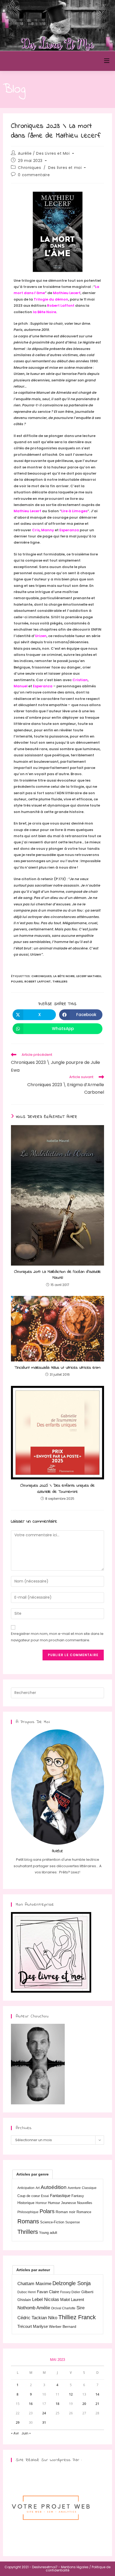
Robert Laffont (38, 981)
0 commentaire (34, 175)
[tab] (32, 2174)
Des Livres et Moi (32, 61)
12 (71, 2394)
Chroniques (29, 168)
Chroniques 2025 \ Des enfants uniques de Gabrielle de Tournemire (57, 1489)
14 (97, 2394)
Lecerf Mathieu (89, 976)
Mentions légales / (76, 2567)
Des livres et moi (65, 168)
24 (44, 2413)
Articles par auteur (33, 2270)
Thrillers (60, 981)
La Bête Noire (64, 976)
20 (84, 2404)
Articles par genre (32, 2174)
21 (97, 2404)
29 (18, 2423)
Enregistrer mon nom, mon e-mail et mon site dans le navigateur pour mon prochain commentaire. (57, 1637)
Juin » (26, 2433)
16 (31, 2404)
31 (44, 2423)
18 (57, 2404)
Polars (17, 981)
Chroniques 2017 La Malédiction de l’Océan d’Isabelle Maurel (57, 1275)
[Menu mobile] (107, 61)
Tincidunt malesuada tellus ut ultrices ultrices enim (57, 1368)
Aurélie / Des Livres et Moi (44, 153)
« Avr (15, 2433)
